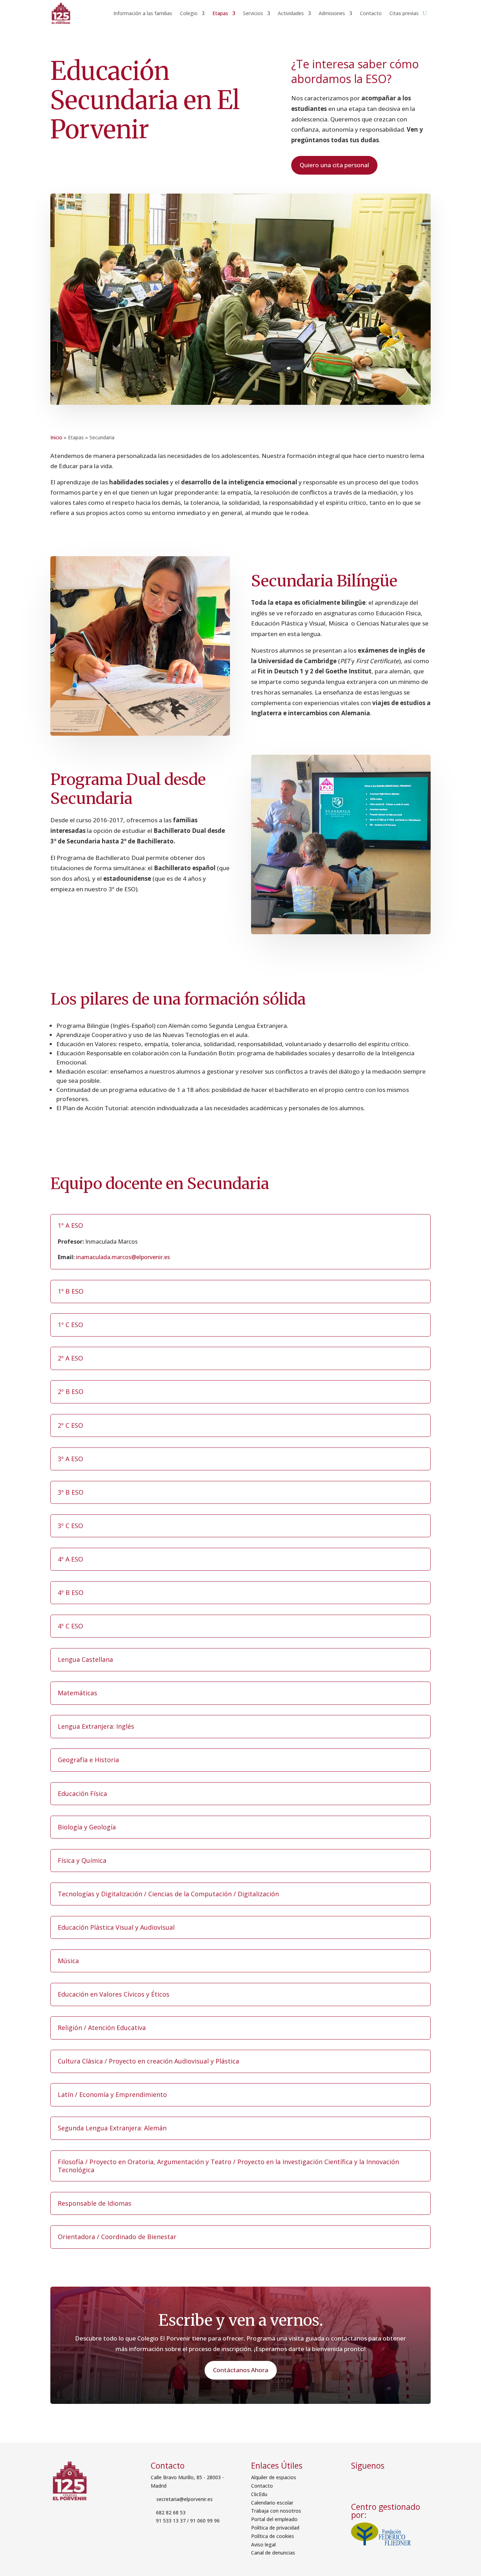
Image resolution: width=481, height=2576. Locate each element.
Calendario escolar (272, 2503)
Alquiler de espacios (274, 2477)
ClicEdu (259, 2494)
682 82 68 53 (171, 2512)
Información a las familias (143, 13)
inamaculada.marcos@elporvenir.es (123, 1257)
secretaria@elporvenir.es (184, 2499)
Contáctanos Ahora (241, 2370)
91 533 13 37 (171, 2521)
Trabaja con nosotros (276, 2511)
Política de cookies (273, 2536)
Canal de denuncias (273, 2553)
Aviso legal (263, 2544)
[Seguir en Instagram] (378, 2481)
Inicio (56, 437)
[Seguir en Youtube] (395, 2481)
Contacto (371, 13)
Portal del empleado (274, 2519)
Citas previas (404, 13)
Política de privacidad (275, 2528)
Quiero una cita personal (334, 165)
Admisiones (332, 13)
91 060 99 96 (205, 2521)
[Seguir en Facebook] (359, 2481)
